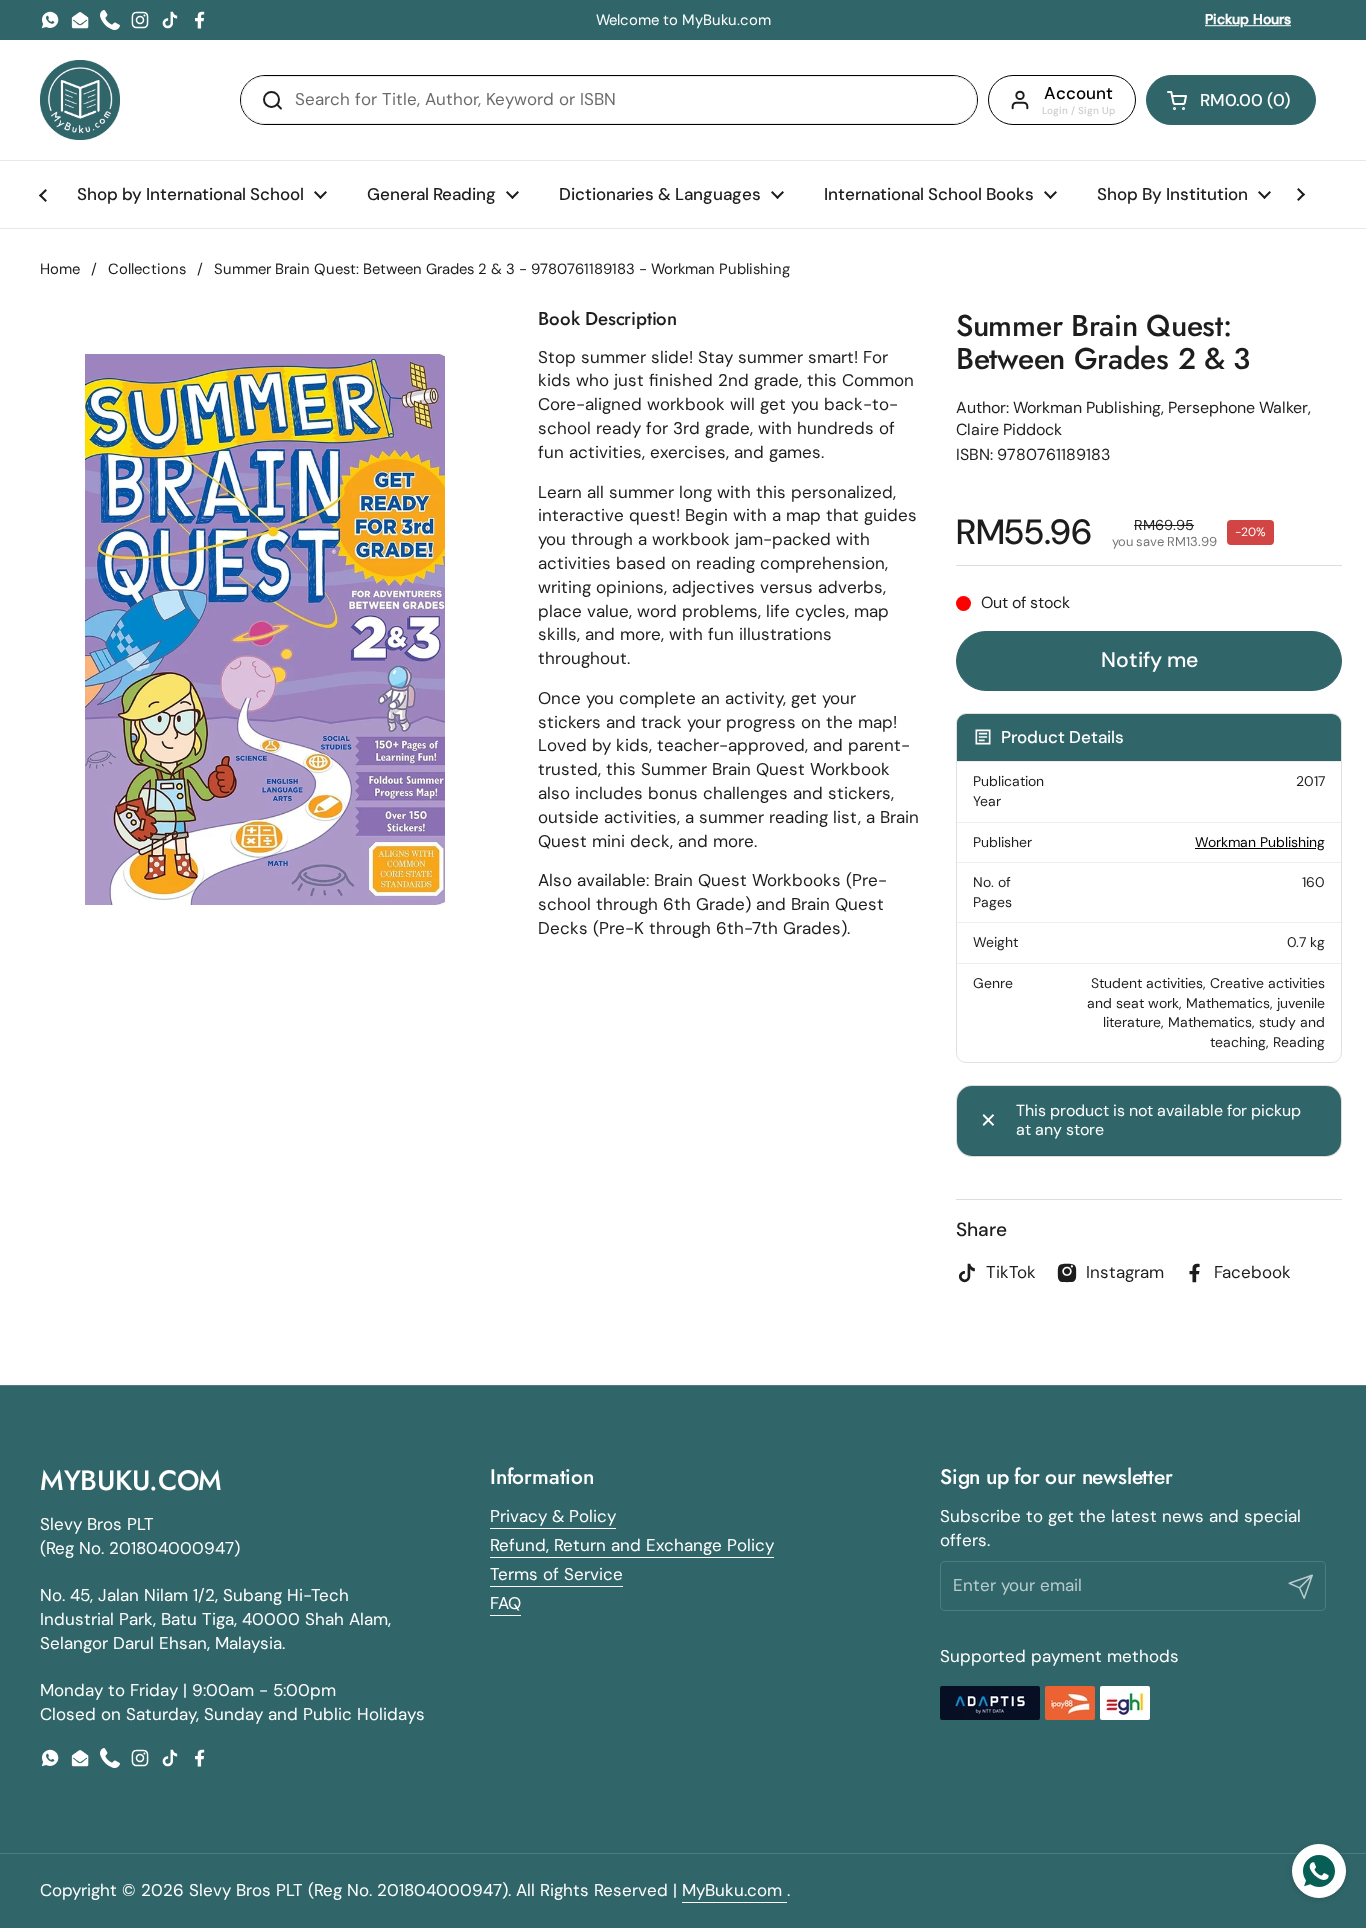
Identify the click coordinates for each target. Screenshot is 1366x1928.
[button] (1231, 100)
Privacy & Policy (553, 1516)
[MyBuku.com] (80, 100)
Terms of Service (556, 1574)
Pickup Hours (1248, 19)
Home (60, 269)
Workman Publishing (1260, 842)
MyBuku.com (734, 1890)
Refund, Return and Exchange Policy (632, 1545)
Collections (147, 269)
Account (1078, 93)
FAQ (505, 1603)
